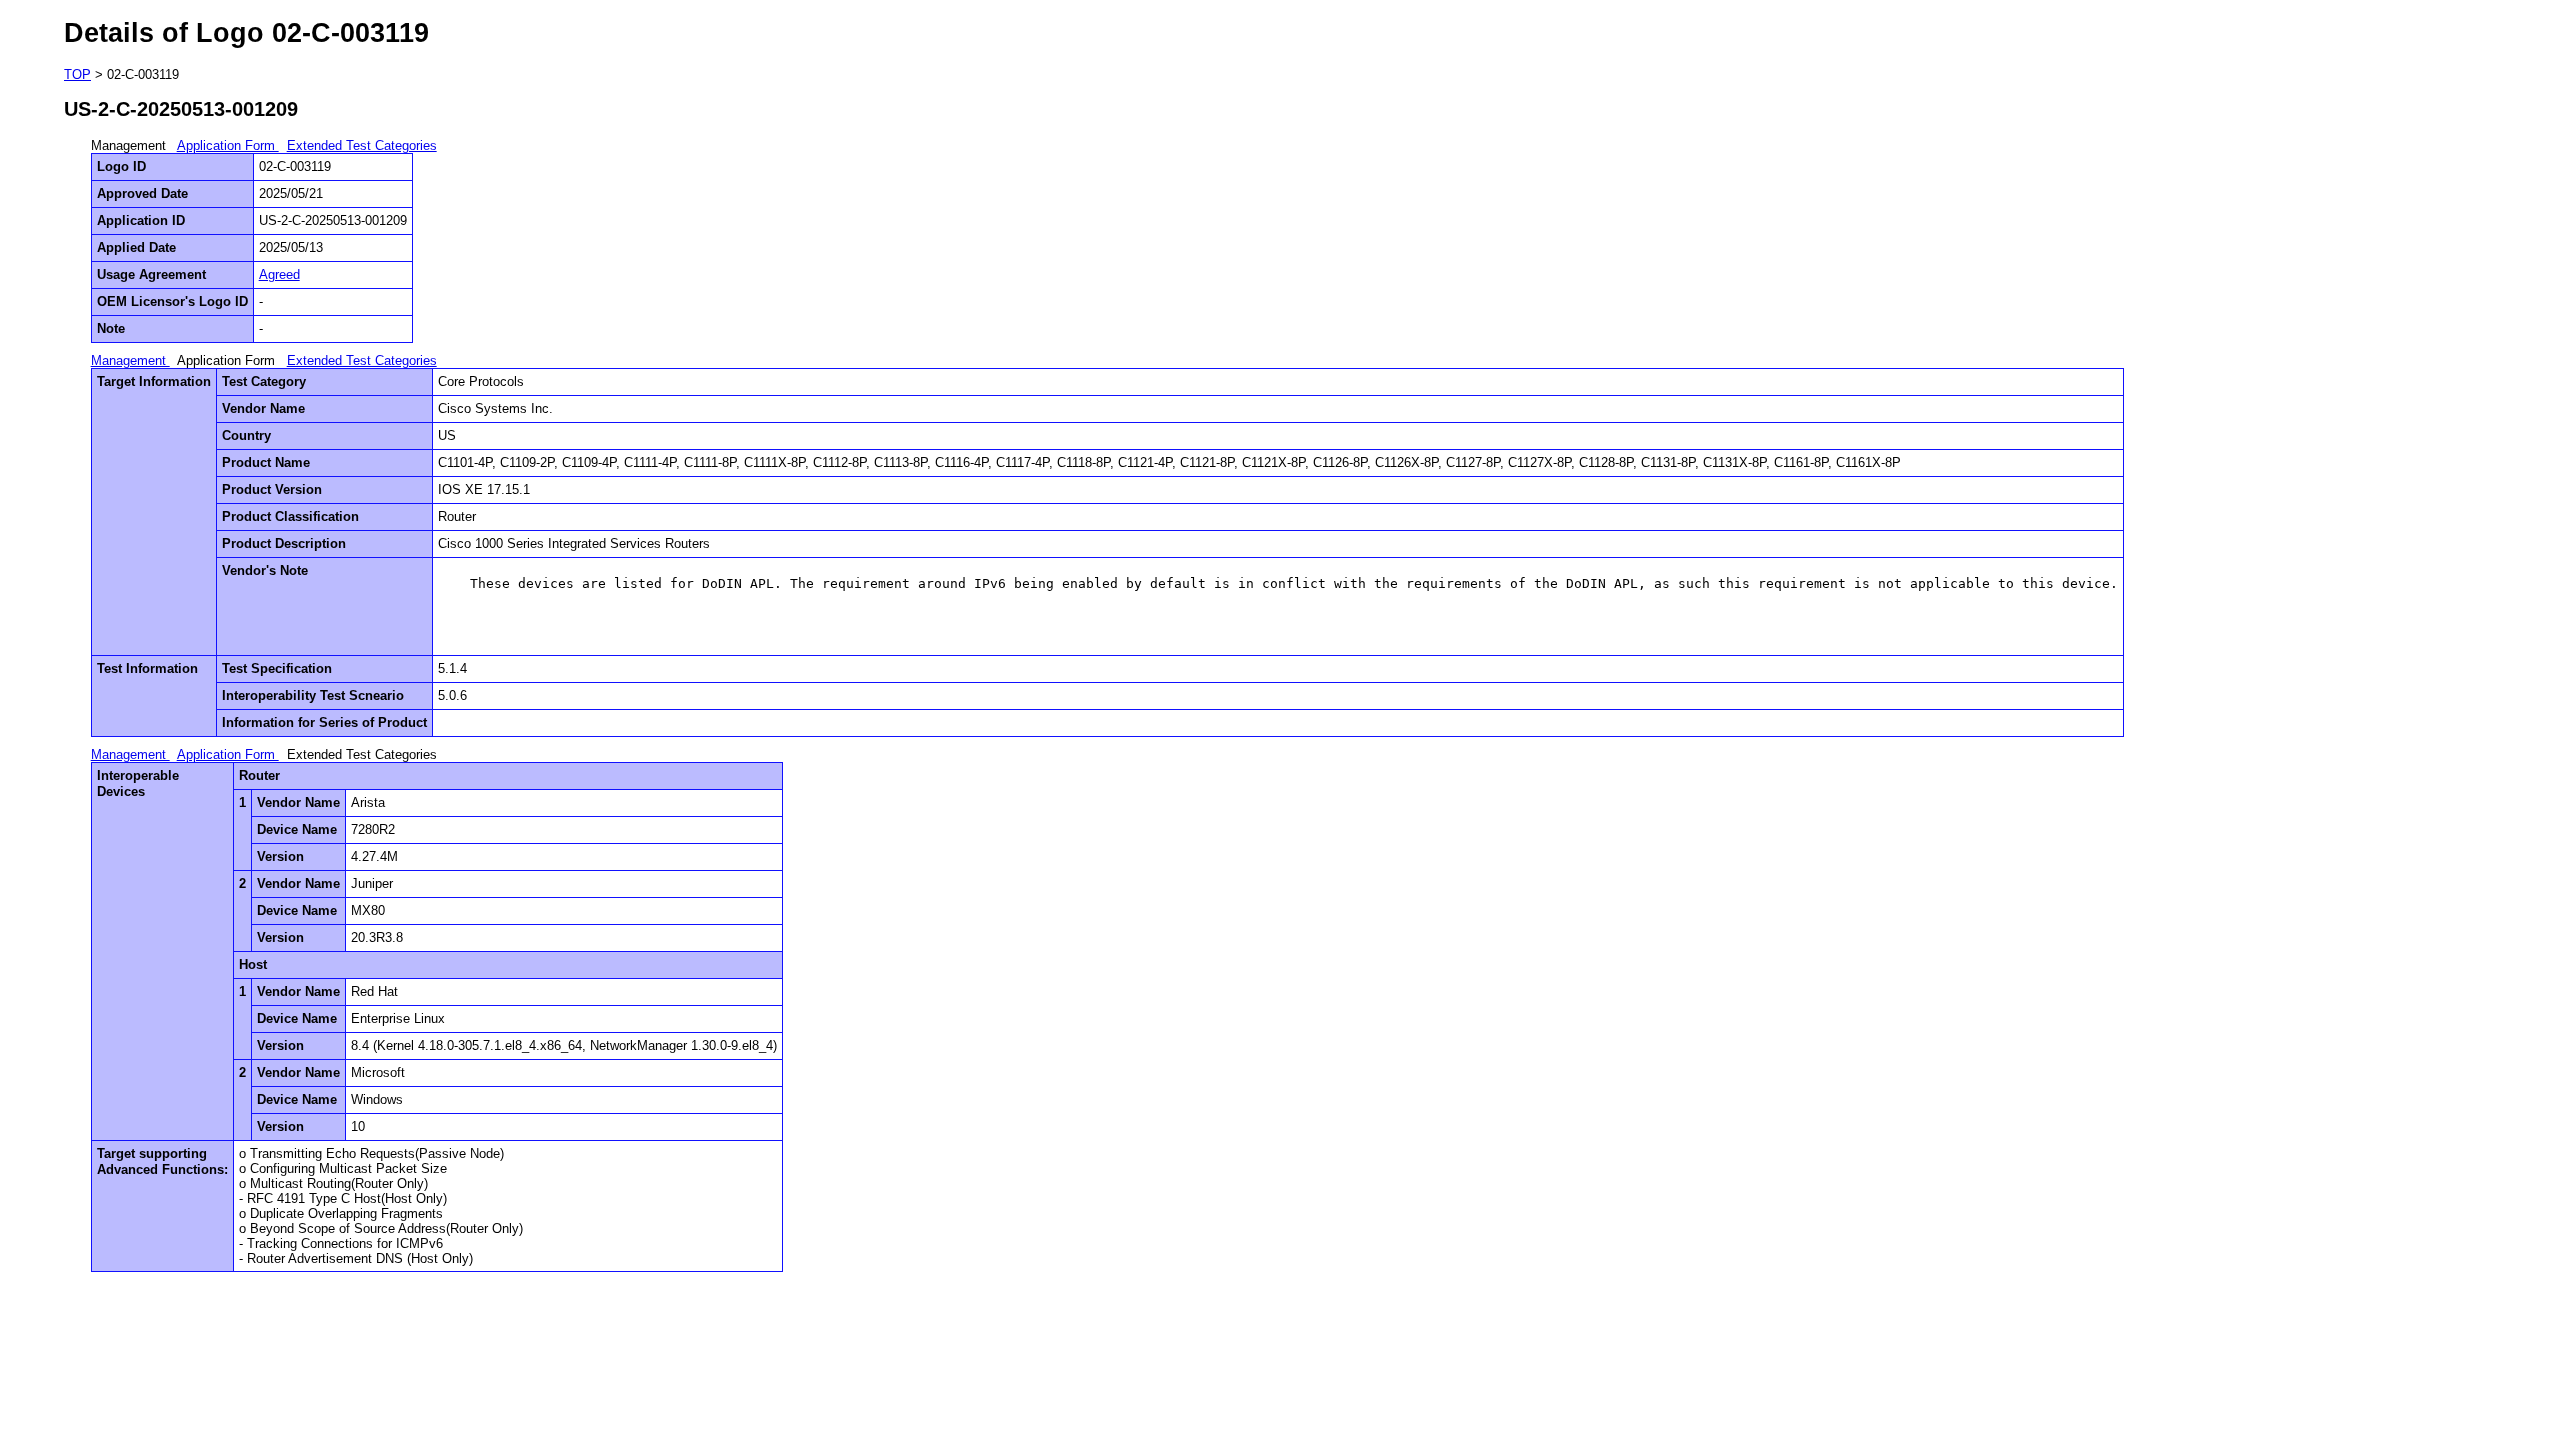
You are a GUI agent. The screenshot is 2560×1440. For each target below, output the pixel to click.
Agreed (279, 274)
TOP (77, 74)
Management (130, 360)
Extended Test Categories (362, 145)
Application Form (228, 145)
